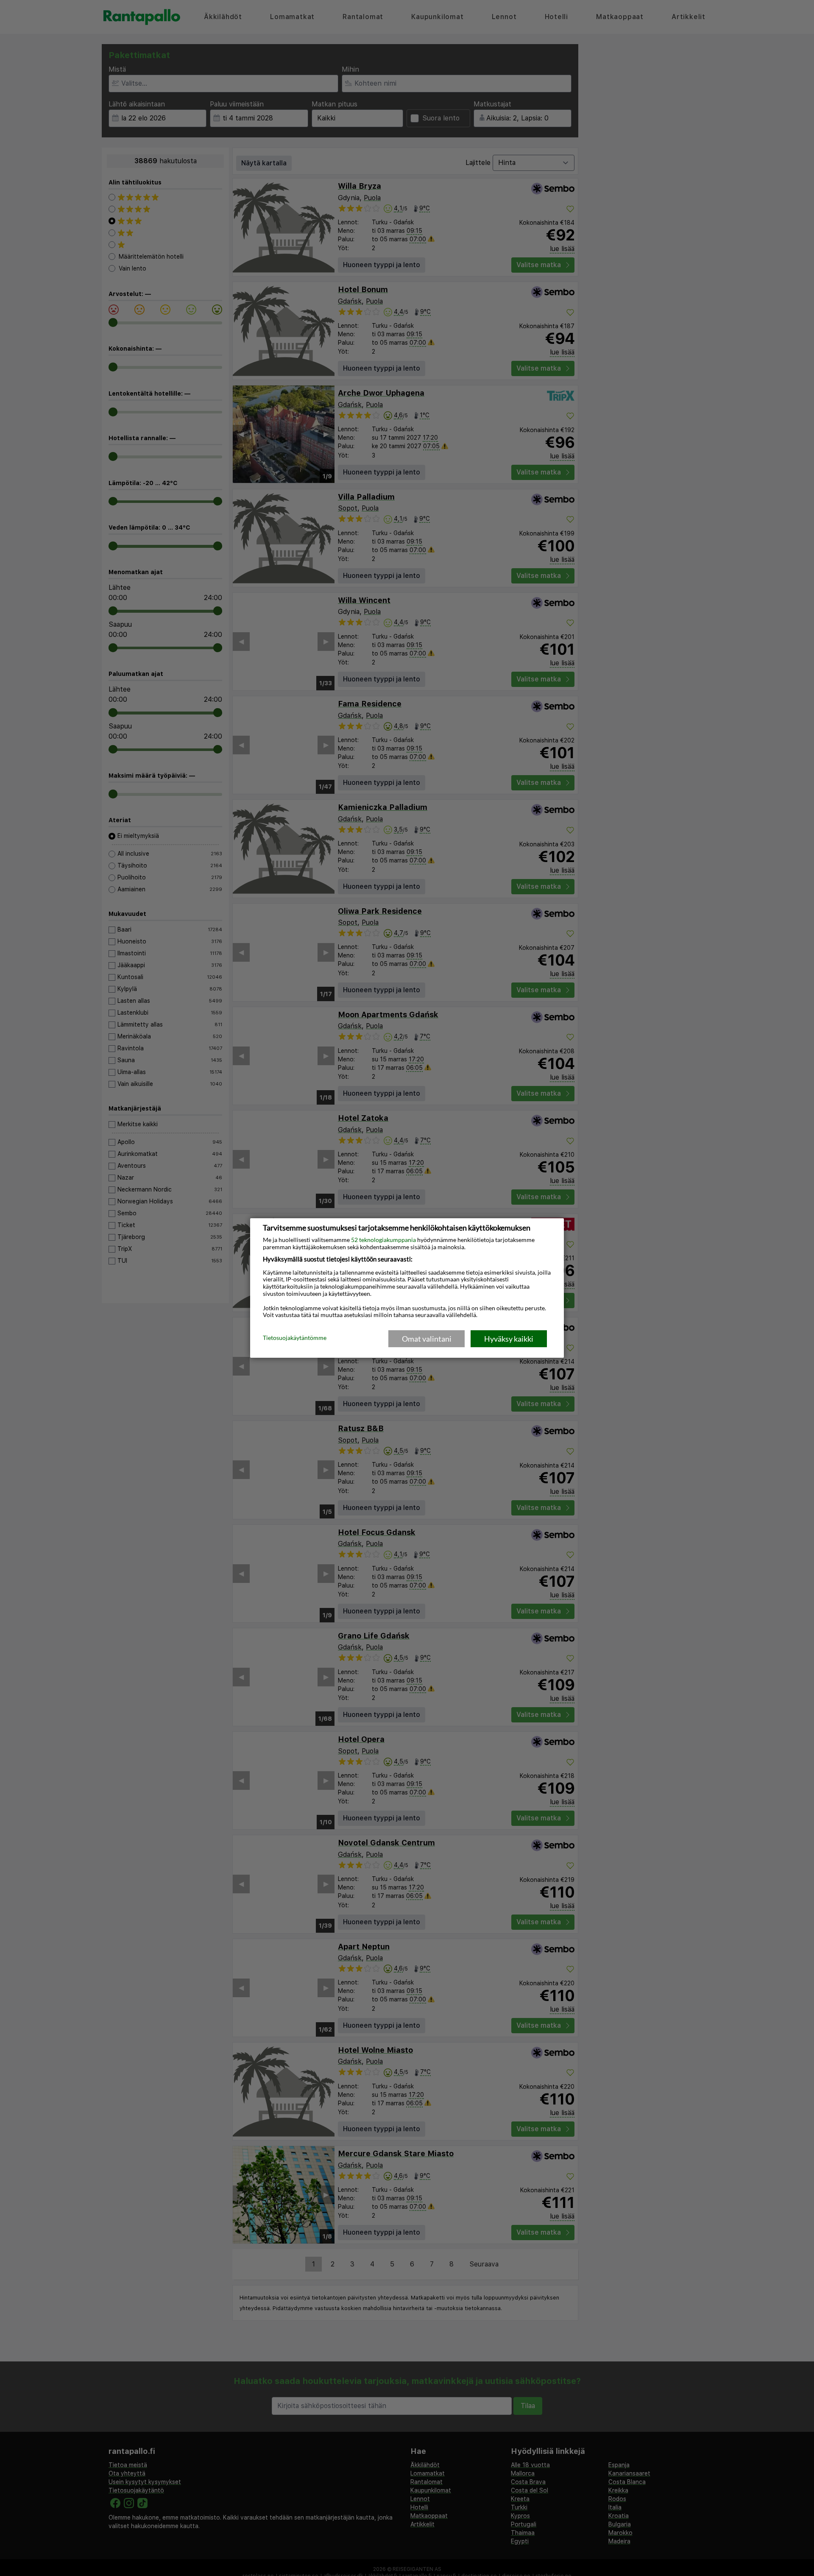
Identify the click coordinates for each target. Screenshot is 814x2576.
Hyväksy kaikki (509, 1339)
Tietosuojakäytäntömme (295, 1338)
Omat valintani (427, 1339)
